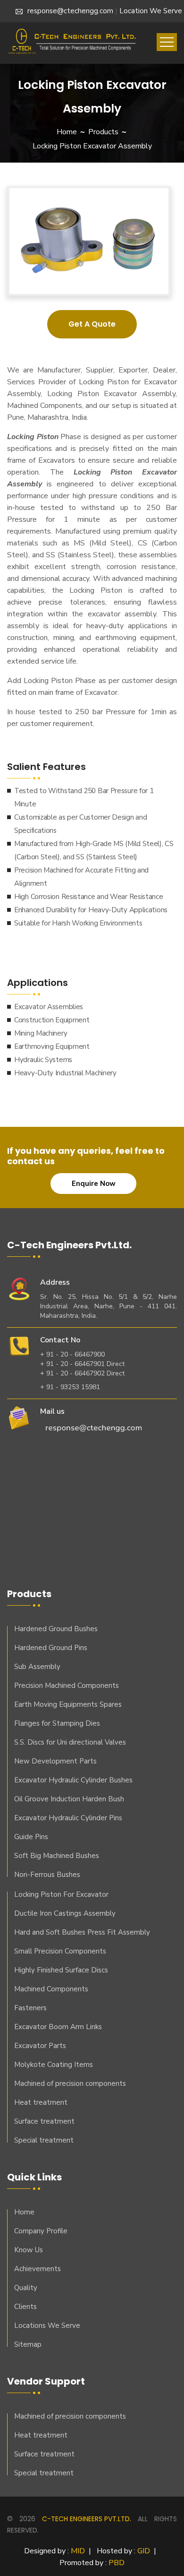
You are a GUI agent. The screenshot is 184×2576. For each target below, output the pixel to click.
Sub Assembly (37, 1667)
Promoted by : (92, 2563)
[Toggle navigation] (167, 42)
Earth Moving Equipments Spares (68, 1704)
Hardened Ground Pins (51, 1648)
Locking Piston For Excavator (61, 1894)
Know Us (29, 2250)
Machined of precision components (70, 2083)
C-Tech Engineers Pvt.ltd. (87, 2519)
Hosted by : (123, 2551)
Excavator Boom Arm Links (58, 2027)
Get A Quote (92, 324)
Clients (25, 2307)
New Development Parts (55, 1761)
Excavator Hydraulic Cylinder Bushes (73, 1780)
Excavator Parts (40, 2046)
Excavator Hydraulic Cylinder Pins (68, 1818)
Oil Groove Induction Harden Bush (69, 1799)
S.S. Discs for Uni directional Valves (70, 1742)
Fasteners (30, 2008)
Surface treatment (44, 2121)
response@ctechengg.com (70, 11)
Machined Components (51, 1989)
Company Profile (41, 2231)
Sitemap (28, 2344)
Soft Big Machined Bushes (57, 1856)
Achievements (38, 2269)
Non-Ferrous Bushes (47, 1875)
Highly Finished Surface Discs (61, 1970)
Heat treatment (41, 2102)
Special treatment (44, 2140)
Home (67, 132)
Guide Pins (31, 1837)
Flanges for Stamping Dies (57, 1723)
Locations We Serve (47, 2325)
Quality (26, 2288)
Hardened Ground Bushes (56, 1629)
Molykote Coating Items (54, 2065)
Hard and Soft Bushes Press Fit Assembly (82, 1932)
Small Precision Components (60, 1951)
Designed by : (54, 2551)
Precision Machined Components (67, 1686)
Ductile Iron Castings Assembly (65, 1913)
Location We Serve (151, 11)
